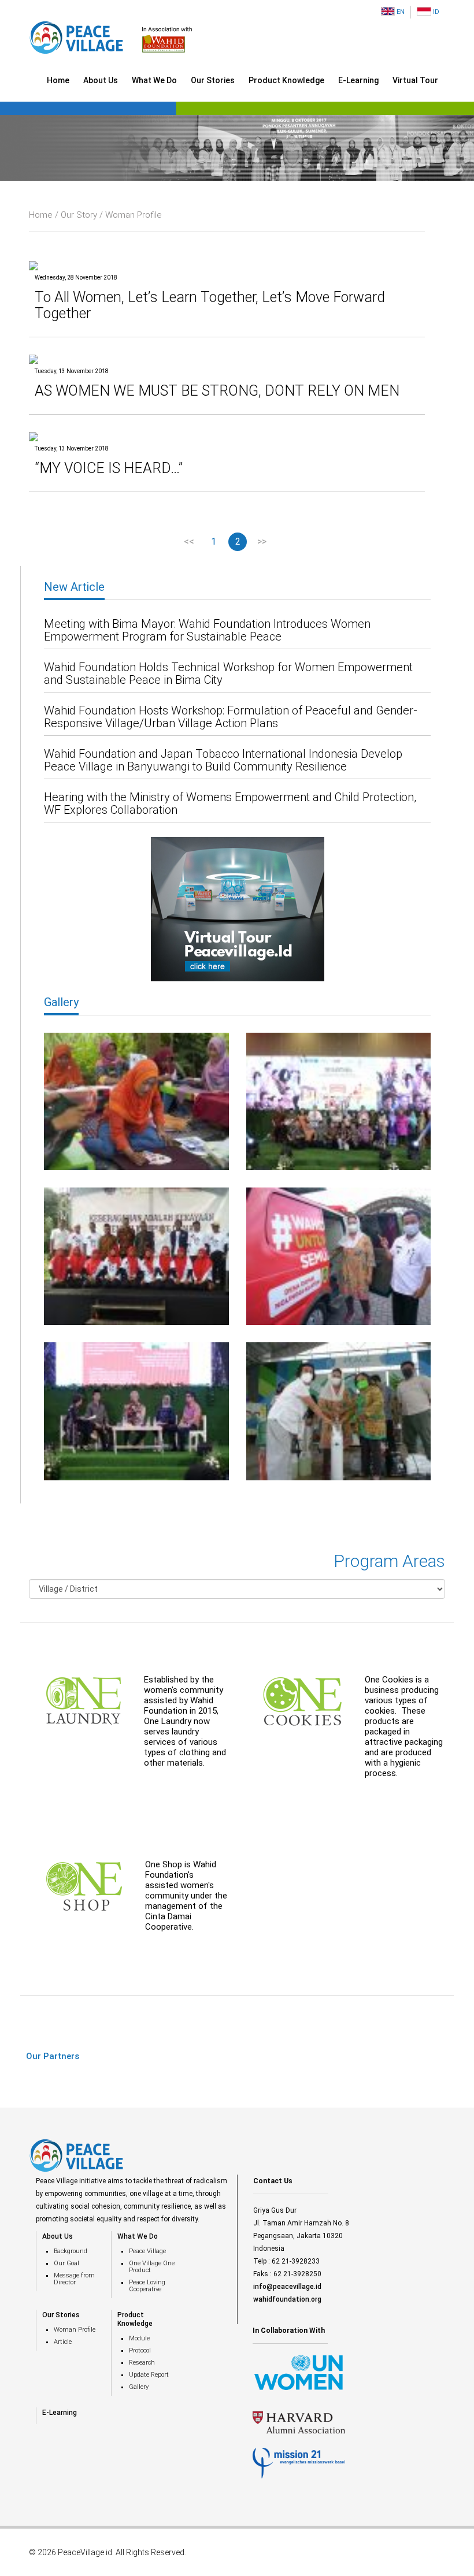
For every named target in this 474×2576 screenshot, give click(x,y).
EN (400, 12)
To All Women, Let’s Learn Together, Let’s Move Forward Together (210, 305)
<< (189, 541)
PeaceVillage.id (85, 2552)
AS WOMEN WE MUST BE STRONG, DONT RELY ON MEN (217, 391)
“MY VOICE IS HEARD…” (109, 468)
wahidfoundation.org (287, 2299)
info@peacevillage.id (287, 2287)
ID (435, 12)
